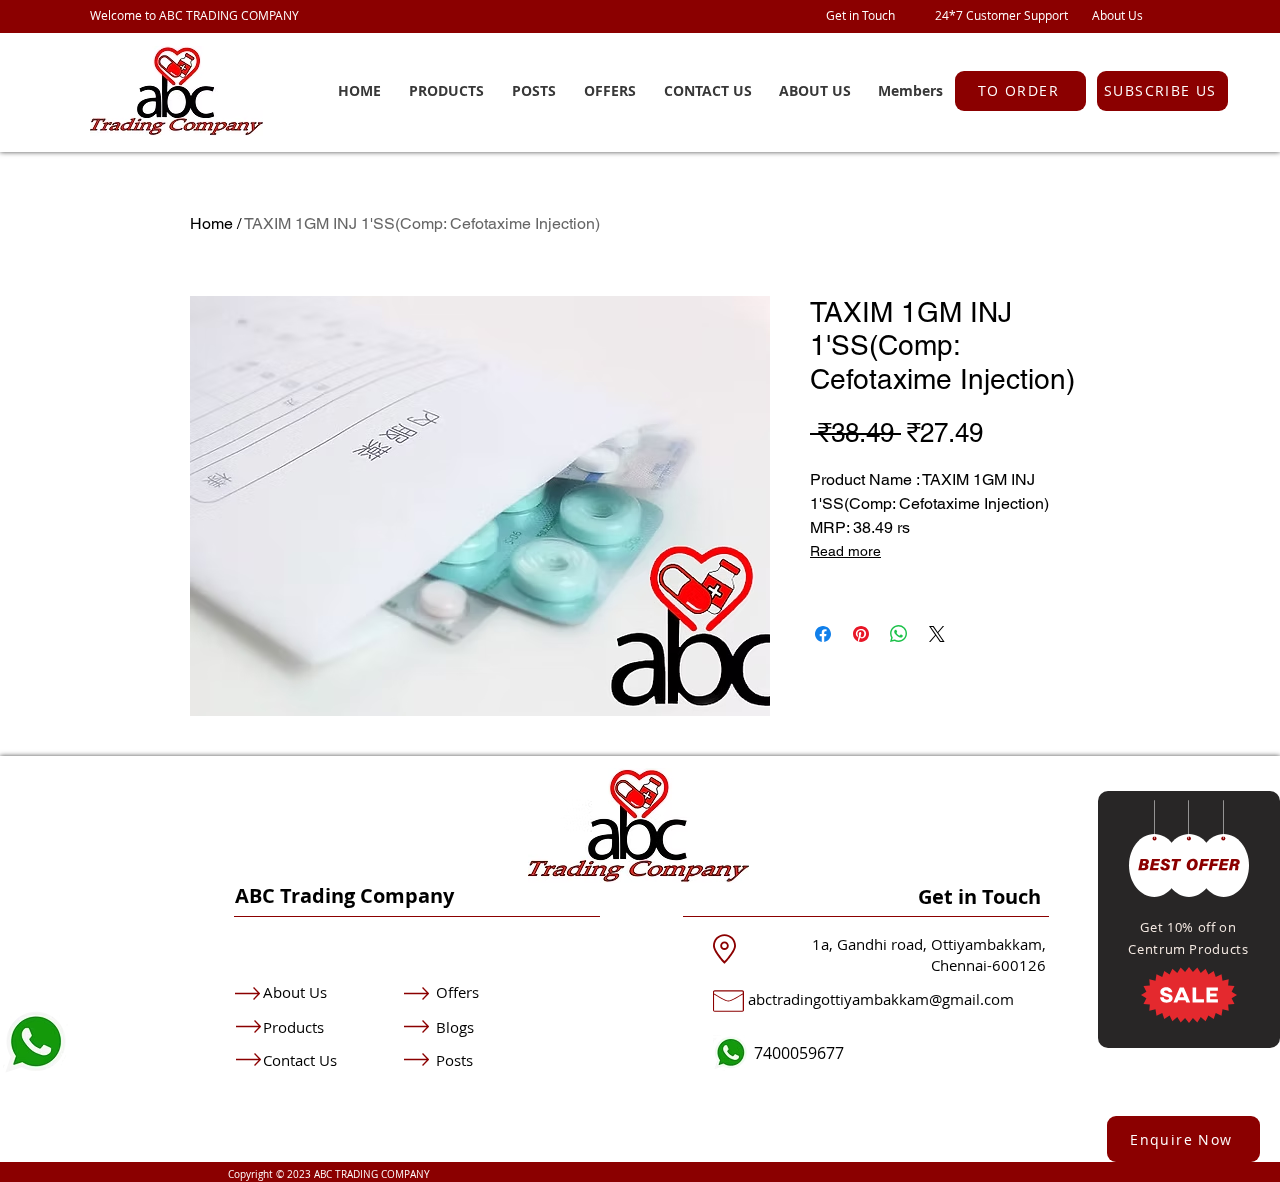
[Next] (1231, 919)
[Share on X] (937, 634)
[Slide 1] (1164, 1003)
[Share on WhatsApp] (899, 634)
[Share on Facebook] (823, 634)
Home (211, 223)
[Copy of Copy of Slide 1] (1214, 1003)
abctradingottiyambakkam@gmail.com (881, 999)
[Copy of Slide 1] (1189, 1003)
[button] (1162, 91)
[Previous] (1147, 919)
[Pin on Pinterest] (861, 634)
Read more (845, 551)
